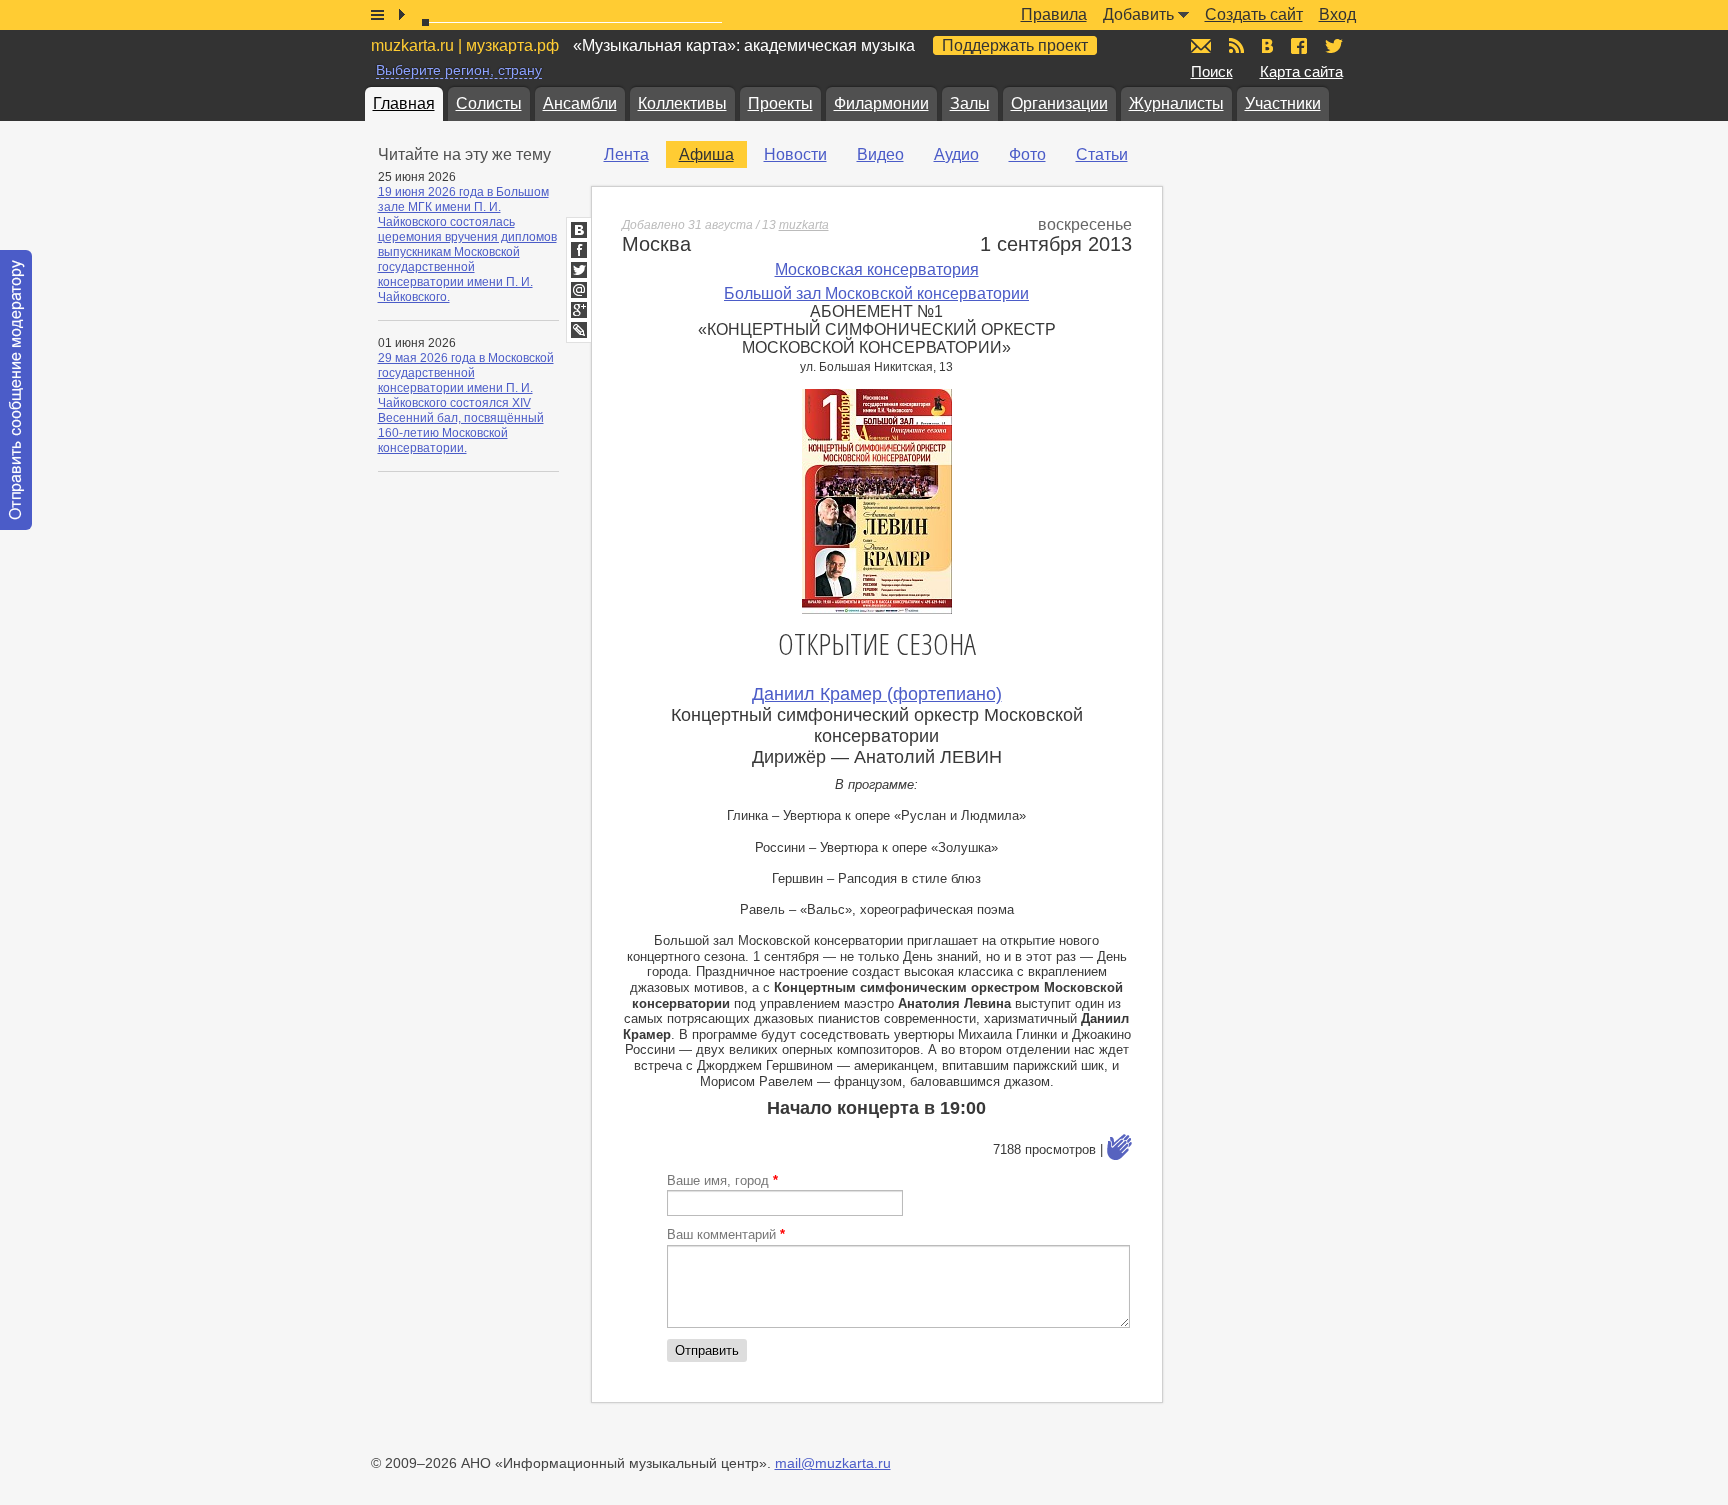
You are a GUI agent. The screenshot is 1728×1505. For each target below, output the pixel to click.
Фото (1027, 154)
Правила (1054, 14)
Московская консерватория (877, 269)
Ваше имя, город (722, 1180)
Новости (795, 154)
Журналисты (1176, 103)
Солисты (489, 103)
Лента (626, 154)
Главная (404, 103)
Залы (970, 103)
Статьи (1102, 154)
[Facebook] (579, 250)
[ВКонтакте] (579, 230)
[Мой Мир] (579, 290)
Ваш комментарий (726, 1234)
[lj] (579, 330)
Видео (880, 154)
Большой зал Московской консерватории (876, 293)
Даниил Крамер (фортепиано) (877, 694)
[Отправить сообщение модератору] (16, 390)
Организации (1059, 103)
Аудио (956, 154)
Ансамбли (580, 103)
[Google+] (579, 310)
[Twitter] (579, 270)
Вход (1337, 14)
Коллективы (682, 103)
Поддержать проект (1015, 45)
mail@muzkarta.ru (833, 1463)
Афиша (706, 154)
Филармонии (881, 103)
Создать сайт (1254, 14)
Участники (1283, 103)
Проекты (780, 103)
